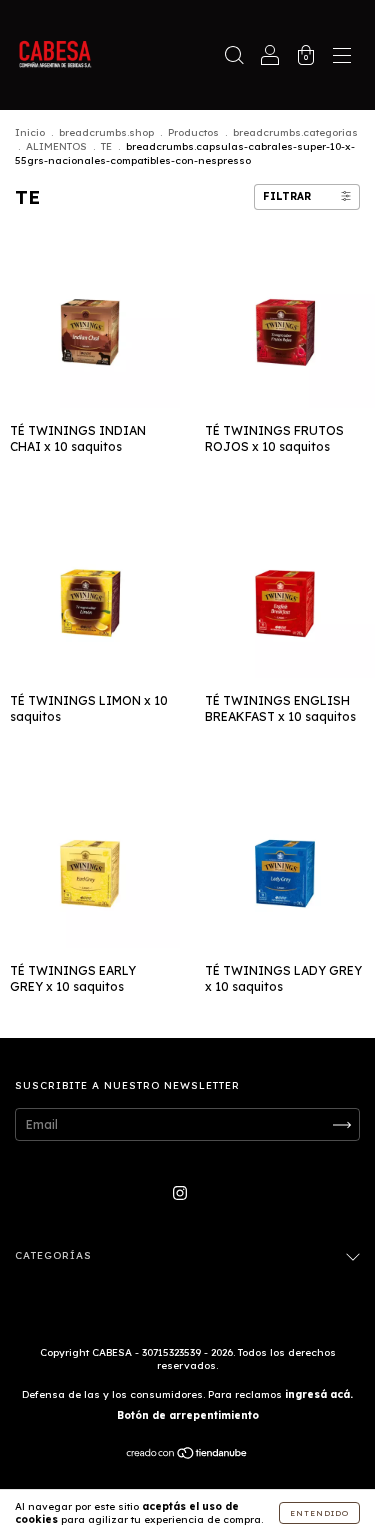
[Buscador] (234, 57)
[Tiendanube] (187, 1455)
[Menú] (342, 57)
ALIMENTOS (56, 146)
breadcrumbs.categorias (295, 132)
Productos (193, 132)
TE (106, 146)
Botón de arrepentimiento (188, 1415)
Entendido (319, 1513)
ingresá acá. (319, 1394)
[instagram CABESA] (180, 1192)
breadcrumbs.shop (106, 132)
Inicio (30, 132)
